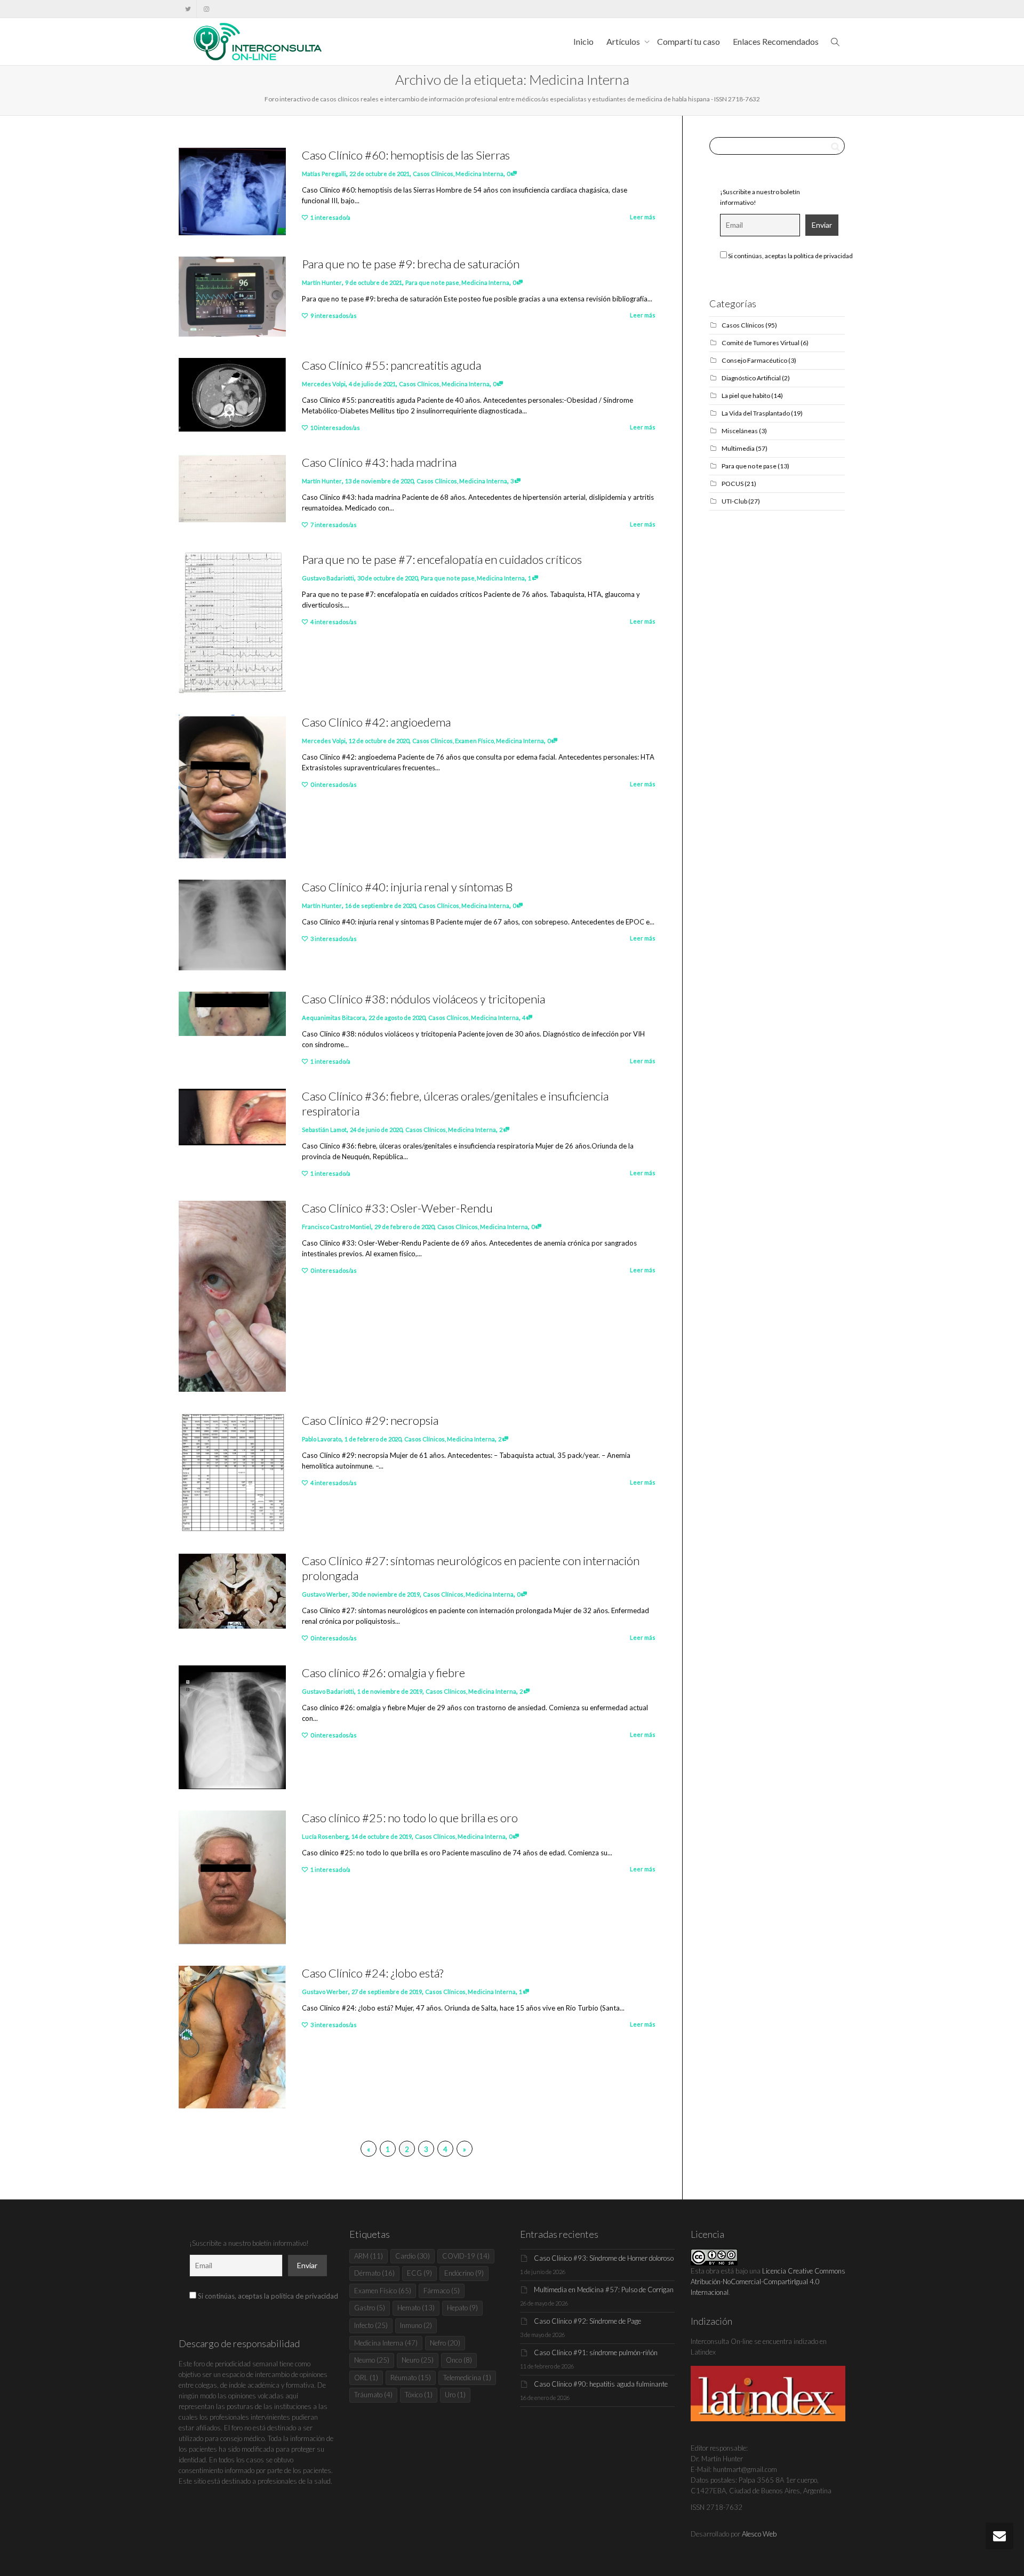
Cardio (413, 2256)
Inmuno (416, 2325)
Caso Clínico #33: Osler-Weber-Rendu (397, 1208)
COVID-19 (466, 2256)
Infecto (371, 2325)
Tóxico (419, 2395)
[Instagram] (206, 9)
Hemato (416, 2308)
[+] (232, 192)
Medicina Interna (479, 174)
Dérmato (374, 2273)
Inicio (583, 41)
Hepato (462, 2308)
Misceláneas (740, 431)
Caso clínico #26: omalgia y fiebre (383, 1673)
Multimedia (738, 448)
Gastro (370, 2308)
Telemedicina (467, 2378)
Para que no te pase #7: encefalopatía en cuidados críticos (442, 559)
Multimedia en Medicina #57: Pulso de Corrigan (604, 2290)
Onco (459, 2360)
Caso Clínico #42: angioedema (376, 722)
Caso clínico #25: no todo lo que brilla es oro (410, 1818)
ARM (369, 2256)
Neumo (372, 2360)
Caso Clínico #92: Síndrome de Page (587, 2321)
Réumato (411, 2378)
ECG (419, 2273)
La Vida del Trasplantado (756, 413)
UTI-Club (734, 501)
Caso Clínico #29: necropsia (370, 1420)
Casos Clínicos (433, 174)
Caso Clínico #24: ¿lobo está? (373, 1973)
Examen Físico (474, 741)
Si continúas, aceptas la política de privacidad (790, 256)
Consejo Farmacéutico (754, 360)
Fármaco (442, 2291)
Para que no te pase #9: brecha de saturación (411, 264)
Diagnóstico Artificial (751, 378)
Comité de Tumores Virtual (761, 343)
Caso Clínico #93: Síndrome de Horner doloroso (604, 2258)
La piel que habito (746, 396)
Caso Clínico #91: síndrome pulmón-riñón (596, 2352)
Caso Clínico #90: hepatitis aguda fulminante (601, 2384)
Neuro (418, 2360)
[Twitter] (188, 9)
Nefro (445, 2343)
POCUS (733, 484)
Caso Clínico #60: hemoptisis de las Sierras (406, 155)
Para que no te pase (432, 282)
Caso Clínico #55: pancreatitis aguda (391, 365)
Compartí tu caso (689, 41)
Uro (455, 2395)
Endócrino (464, 2273)
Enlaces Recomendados (776, 41)
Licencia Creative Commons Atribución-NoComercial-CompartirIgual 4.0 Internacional (768, 2282)
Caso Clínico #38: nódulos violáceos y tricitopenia (423, 999)
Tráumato (373, 2395)
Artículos (624, 41)
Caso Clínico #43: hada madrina (379, 462)
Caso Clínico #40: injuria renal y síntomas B (407, 887)
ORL (366, 2378)
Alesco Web (759, 2534)
